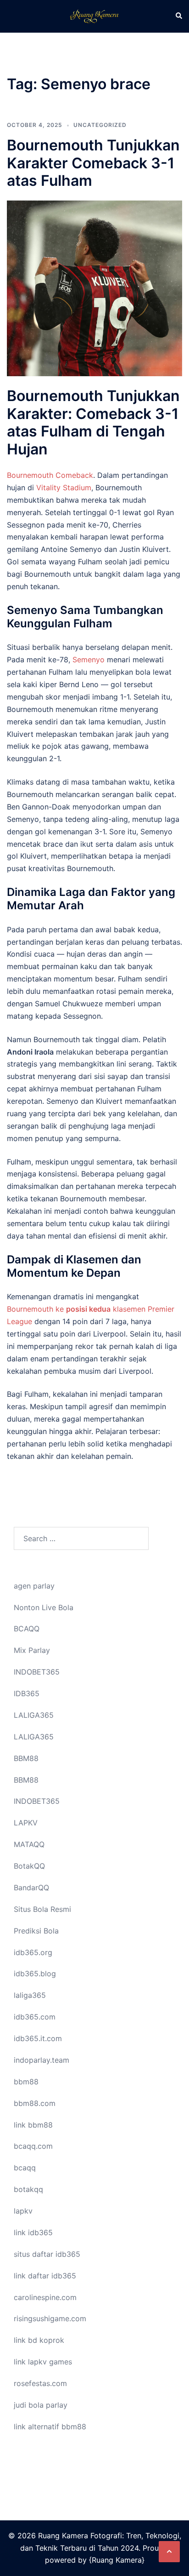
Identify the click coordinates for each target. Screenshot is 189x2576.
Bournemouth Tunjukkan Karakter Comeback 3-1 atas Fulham (93, 163)
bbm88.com (35, 2103)
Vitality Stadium (64, 488)
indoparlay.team (42, 2060)
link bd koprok (39, 2340)
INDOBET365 (37, 1672)
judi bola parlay (41, 2405)
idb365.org (33, 1952)
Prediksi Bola (36, 1931)
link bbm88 (33, 2125)
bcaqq (25, 2168)
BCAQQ (27, 1629)
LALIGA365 (34, 1715)
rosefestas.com (40, 2383)
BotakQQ (29, 1866)
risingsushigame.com (50, 2318)
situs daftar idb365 (47, 2254)
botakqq (28, 2189)
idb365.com (35, 2017)
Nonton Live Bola (44, 1607)
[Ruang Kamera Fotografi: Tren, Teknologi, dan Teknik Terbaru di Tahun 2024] (94, 16)
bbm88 (26, 2082)
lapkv (23, 2211)
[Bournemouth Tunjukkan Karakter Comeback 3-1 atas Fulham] (94, 288)
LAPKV (26, 1823)
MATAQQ (29, 1844)
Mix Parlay (32, 1650)
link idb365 (33, 2232)
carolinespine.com (45, 2297)
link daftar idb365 (45, 2276)
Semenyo (89, 660)
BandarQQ (31, 1888)
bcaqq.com (33, 2146)
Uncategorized (100, 125)
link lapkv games (43, 2362)
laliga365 (30, 1995)
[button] (178, 16)
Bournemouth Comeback (50, 475)
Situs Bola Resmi (42, 1909)
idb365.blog (35, 1974)
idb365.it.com (38, 2038)
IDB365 (27, 1693)
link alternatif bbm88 (50, 2427)
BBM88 (26, 1758)
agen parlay (34, 1586)
